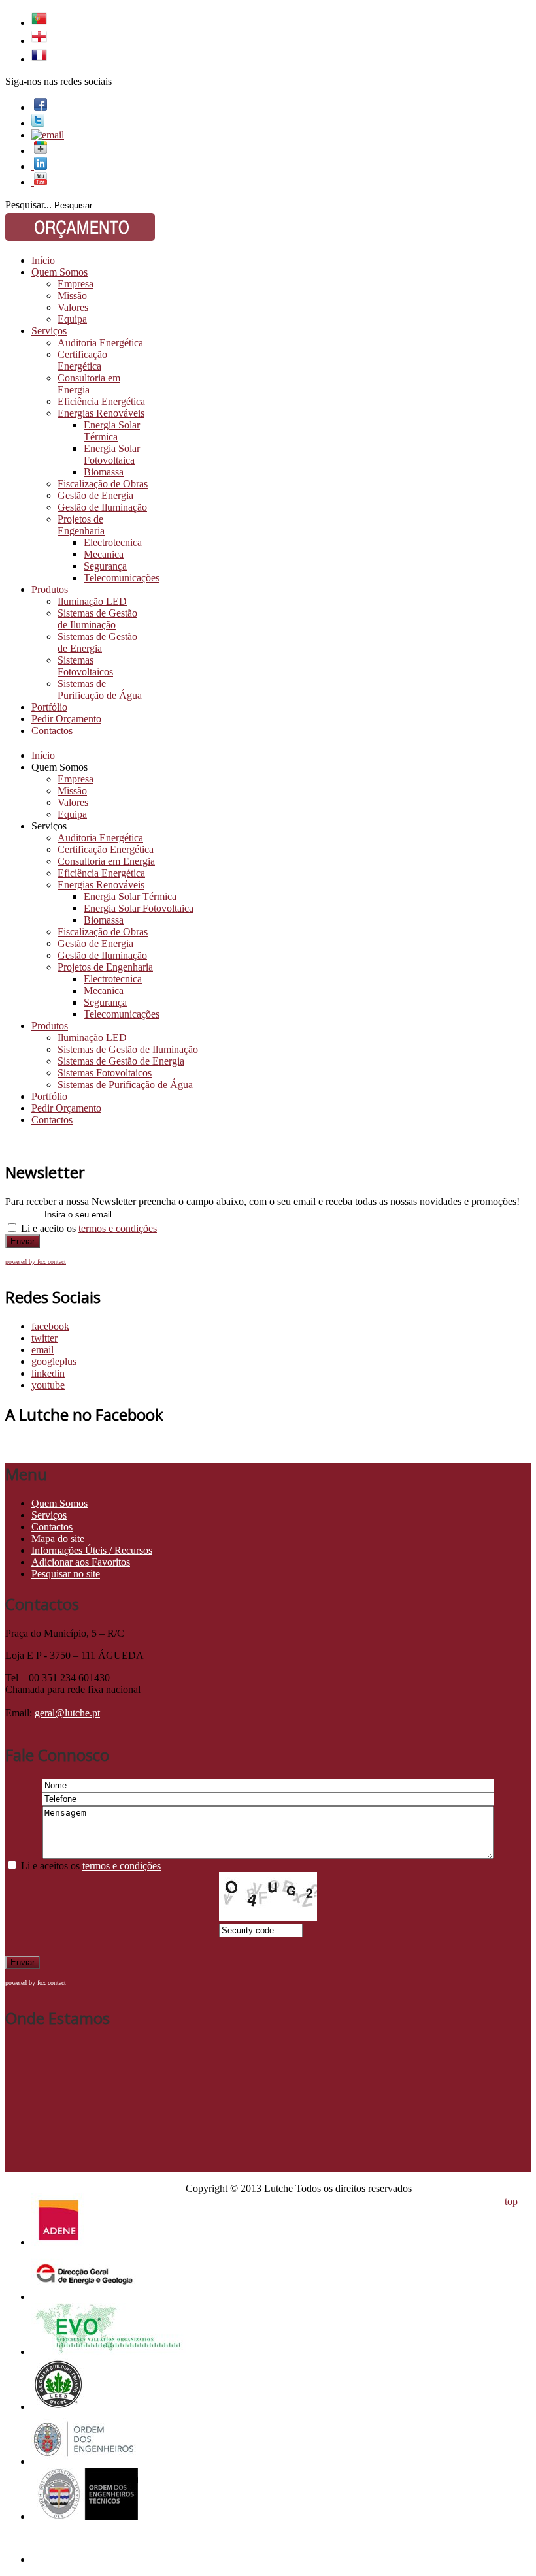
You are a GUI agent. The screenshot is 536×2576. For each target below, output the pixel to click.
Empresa (75, 284)
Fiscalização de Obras (103, 484)
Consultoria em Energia (89, 384)
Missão (72, 296)
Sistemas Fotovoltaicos (85, 666)
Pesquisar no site (66, 1574)
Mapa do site (58, 1538)
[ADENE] (59, 2242)
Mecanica (104, 554)
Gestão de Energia (95, 495)
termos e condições (118, 1228)
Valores (73, 307)
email (42, 1350)
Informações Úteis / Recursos (92, 1550)
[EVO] (109, 2352)
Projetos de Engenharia (81, 525)
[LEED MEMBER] (59, 2407)
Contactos (52, 731)
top (511, 2201)
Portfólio (49, 707)
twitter (44, 1338)
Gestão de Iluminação (102, 507)
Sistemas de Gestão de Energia (97, 642)
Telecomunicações (122, 578)
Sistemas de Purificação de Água (100, 689)
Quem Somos (59, 272)
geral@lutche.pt (67, 1713)
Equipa (72, 319)
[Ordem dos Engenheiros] (85, 2461)
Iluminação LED (92, 601)
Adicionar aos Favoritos (81, 1562)
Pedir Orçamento (66, 719)
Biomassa (104, 472)
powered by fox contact (36, 1262)
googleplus (54, 1361)
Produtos (50, 589)
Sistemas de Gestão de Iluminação (97, 619)
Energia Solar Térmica (112, 431)
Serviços (49, 331)
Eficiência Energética (101, 401)
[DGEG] (85, 2297)
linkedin (48, 1373)
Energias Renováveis (101, 413)
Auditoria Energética (100, 343)
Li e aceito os (89, 1228)
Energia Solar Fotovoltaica (112, 454)
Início (43, 260)
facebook (50, 1326)
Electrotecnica (113, 542)
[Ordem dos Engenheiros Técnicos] (85, 2516)
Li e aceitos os (91, 1866)
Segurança (105, 566)
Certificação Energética (82, 360)
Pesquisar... (28, 205)
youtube (48, 1385)
